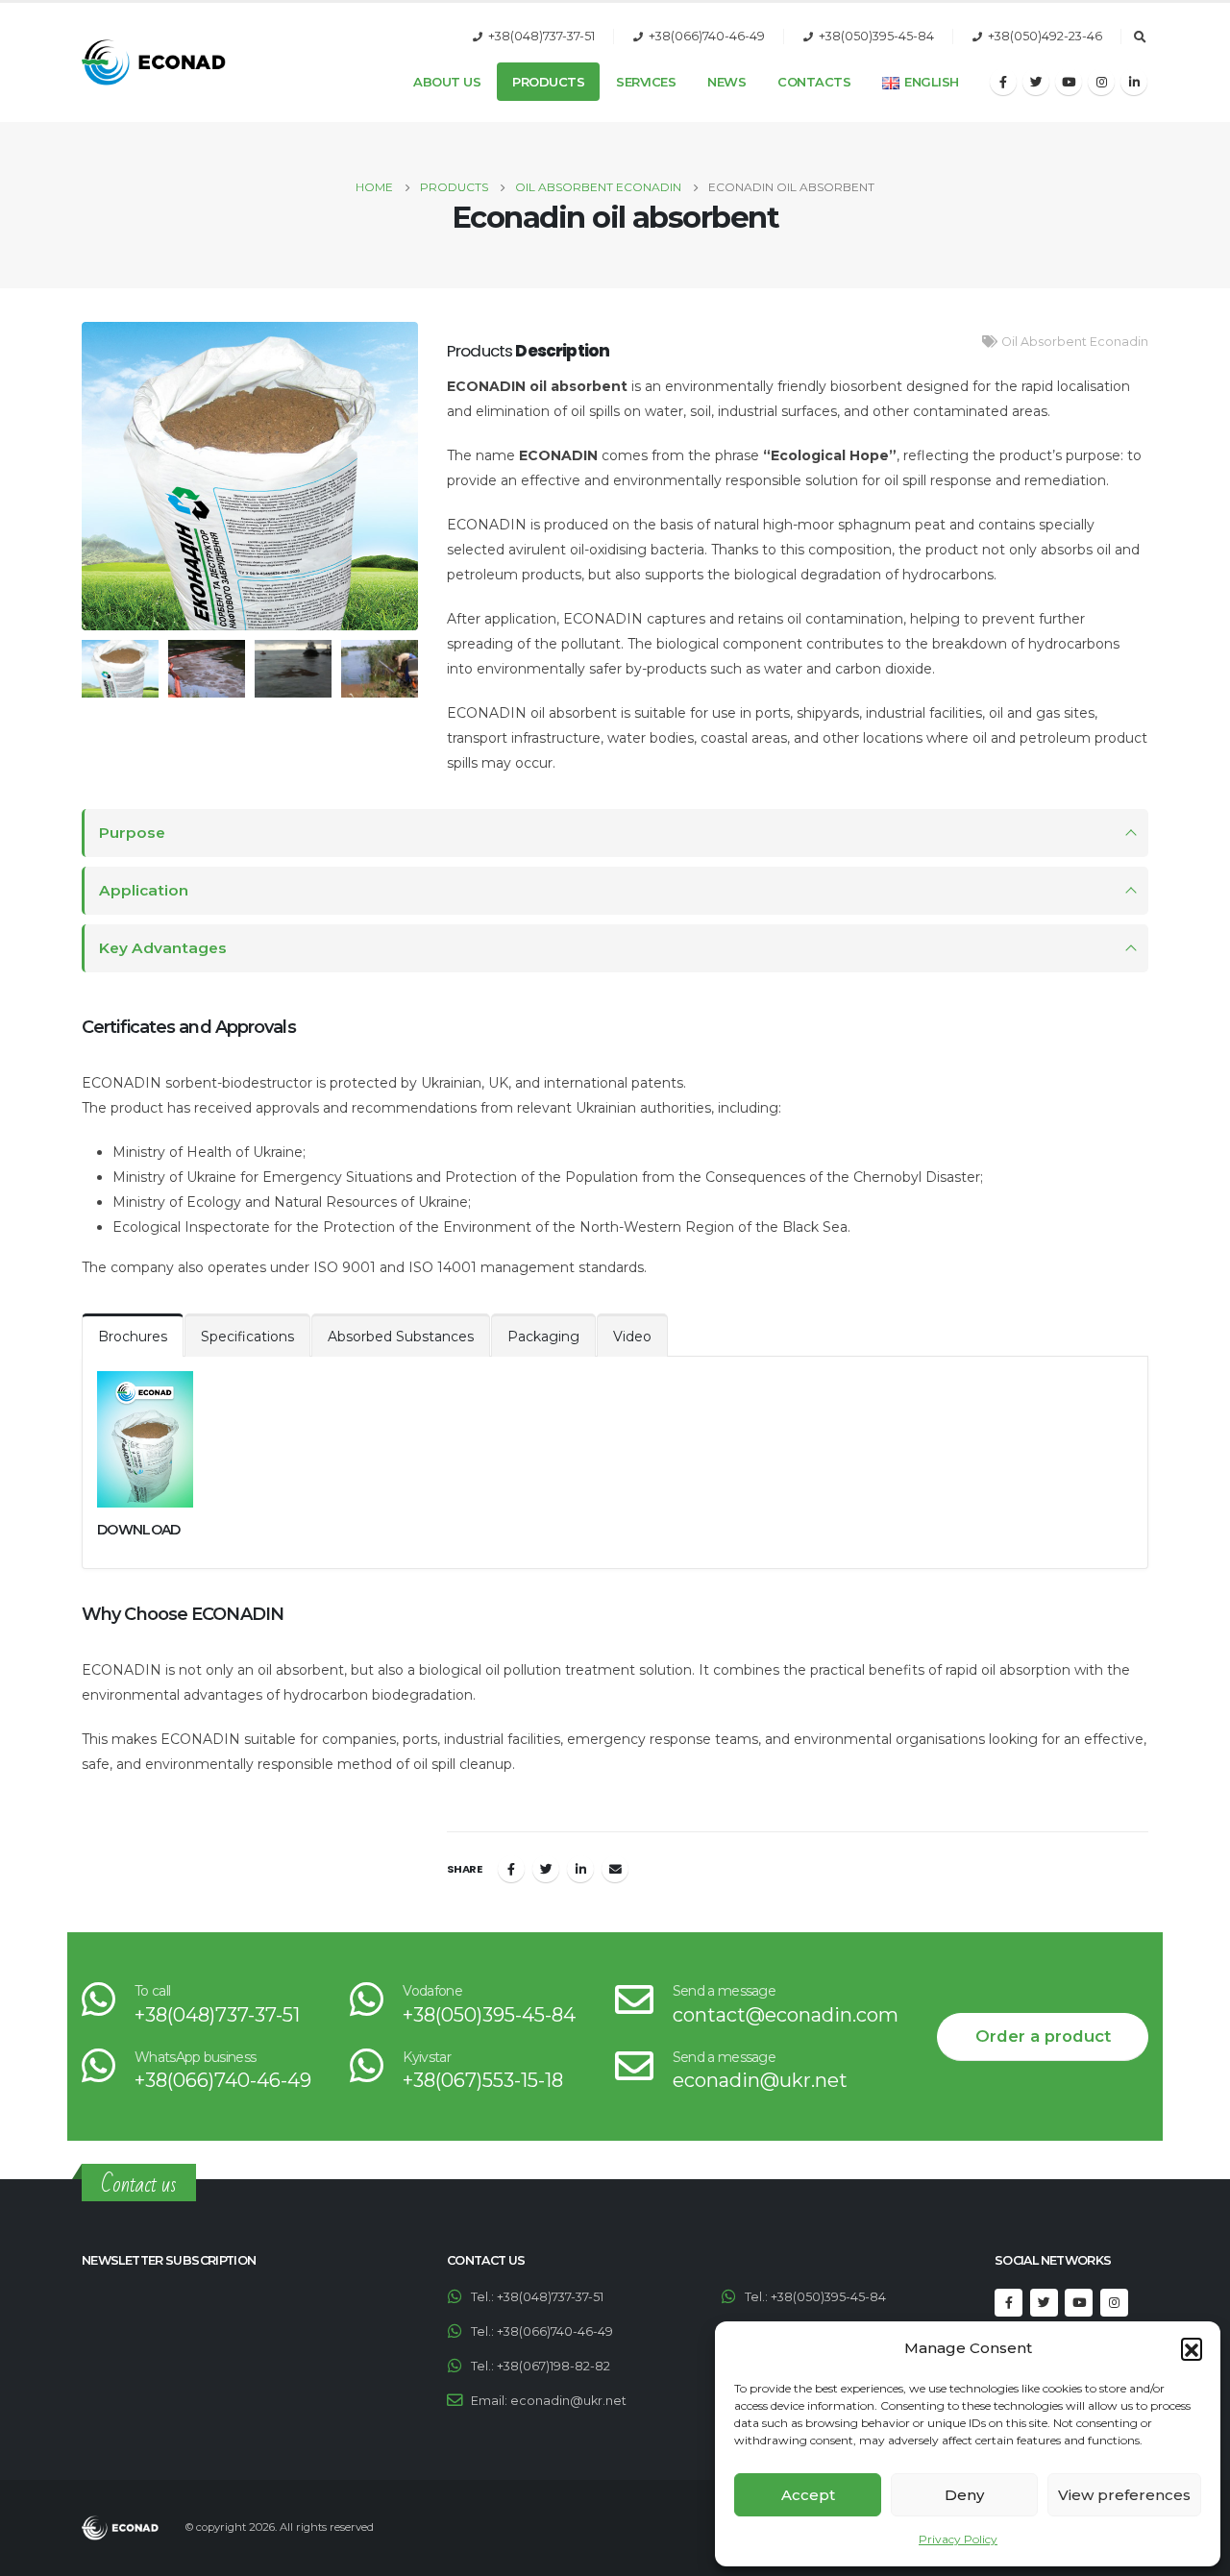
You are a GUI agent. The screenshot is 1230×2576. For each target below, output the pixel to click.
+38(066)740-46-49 (707, 36)
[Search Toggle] (1140, 37)
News (726, 82)
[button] (1192, 2348)
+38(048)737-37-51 (541, 36)
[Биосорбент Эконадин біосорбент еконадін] (250, 476)
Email (615, 1869)
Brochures (133, 1337)
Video (632, 1337)
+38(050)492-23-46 (1045, 36)
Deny (964, 2495)
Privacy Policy (958, 2539)
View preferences (1124, 2495)
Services (646, 82)
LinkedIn (580, 1869)
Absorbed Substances (401, 1337)
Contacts (814, 82)
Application (144, 890)
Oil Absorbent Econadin (1075, 342)
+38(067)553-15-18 (483, 2080)
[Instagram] (1101, 82)
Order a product (1043, 2036)
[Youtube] (1069, 82)
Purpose (132, 833)
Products (548, 82)
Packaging (543, 1337)
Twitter (546, 1869)
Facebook (511, 1869)
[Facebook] (1003, 82)
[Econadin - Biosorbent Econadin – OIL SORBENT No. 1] (154, 62)
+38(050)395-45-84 (876, 36)
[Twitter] (1036, 82)
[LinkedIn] (1134, 82)
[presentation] (77, 477)
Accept (808, 2495)
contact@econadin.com (786, 2015)
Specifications (247, 1337)
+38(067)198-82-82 (553, 2366)
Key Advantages (163, 948)
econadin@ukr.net (760, 2080)
